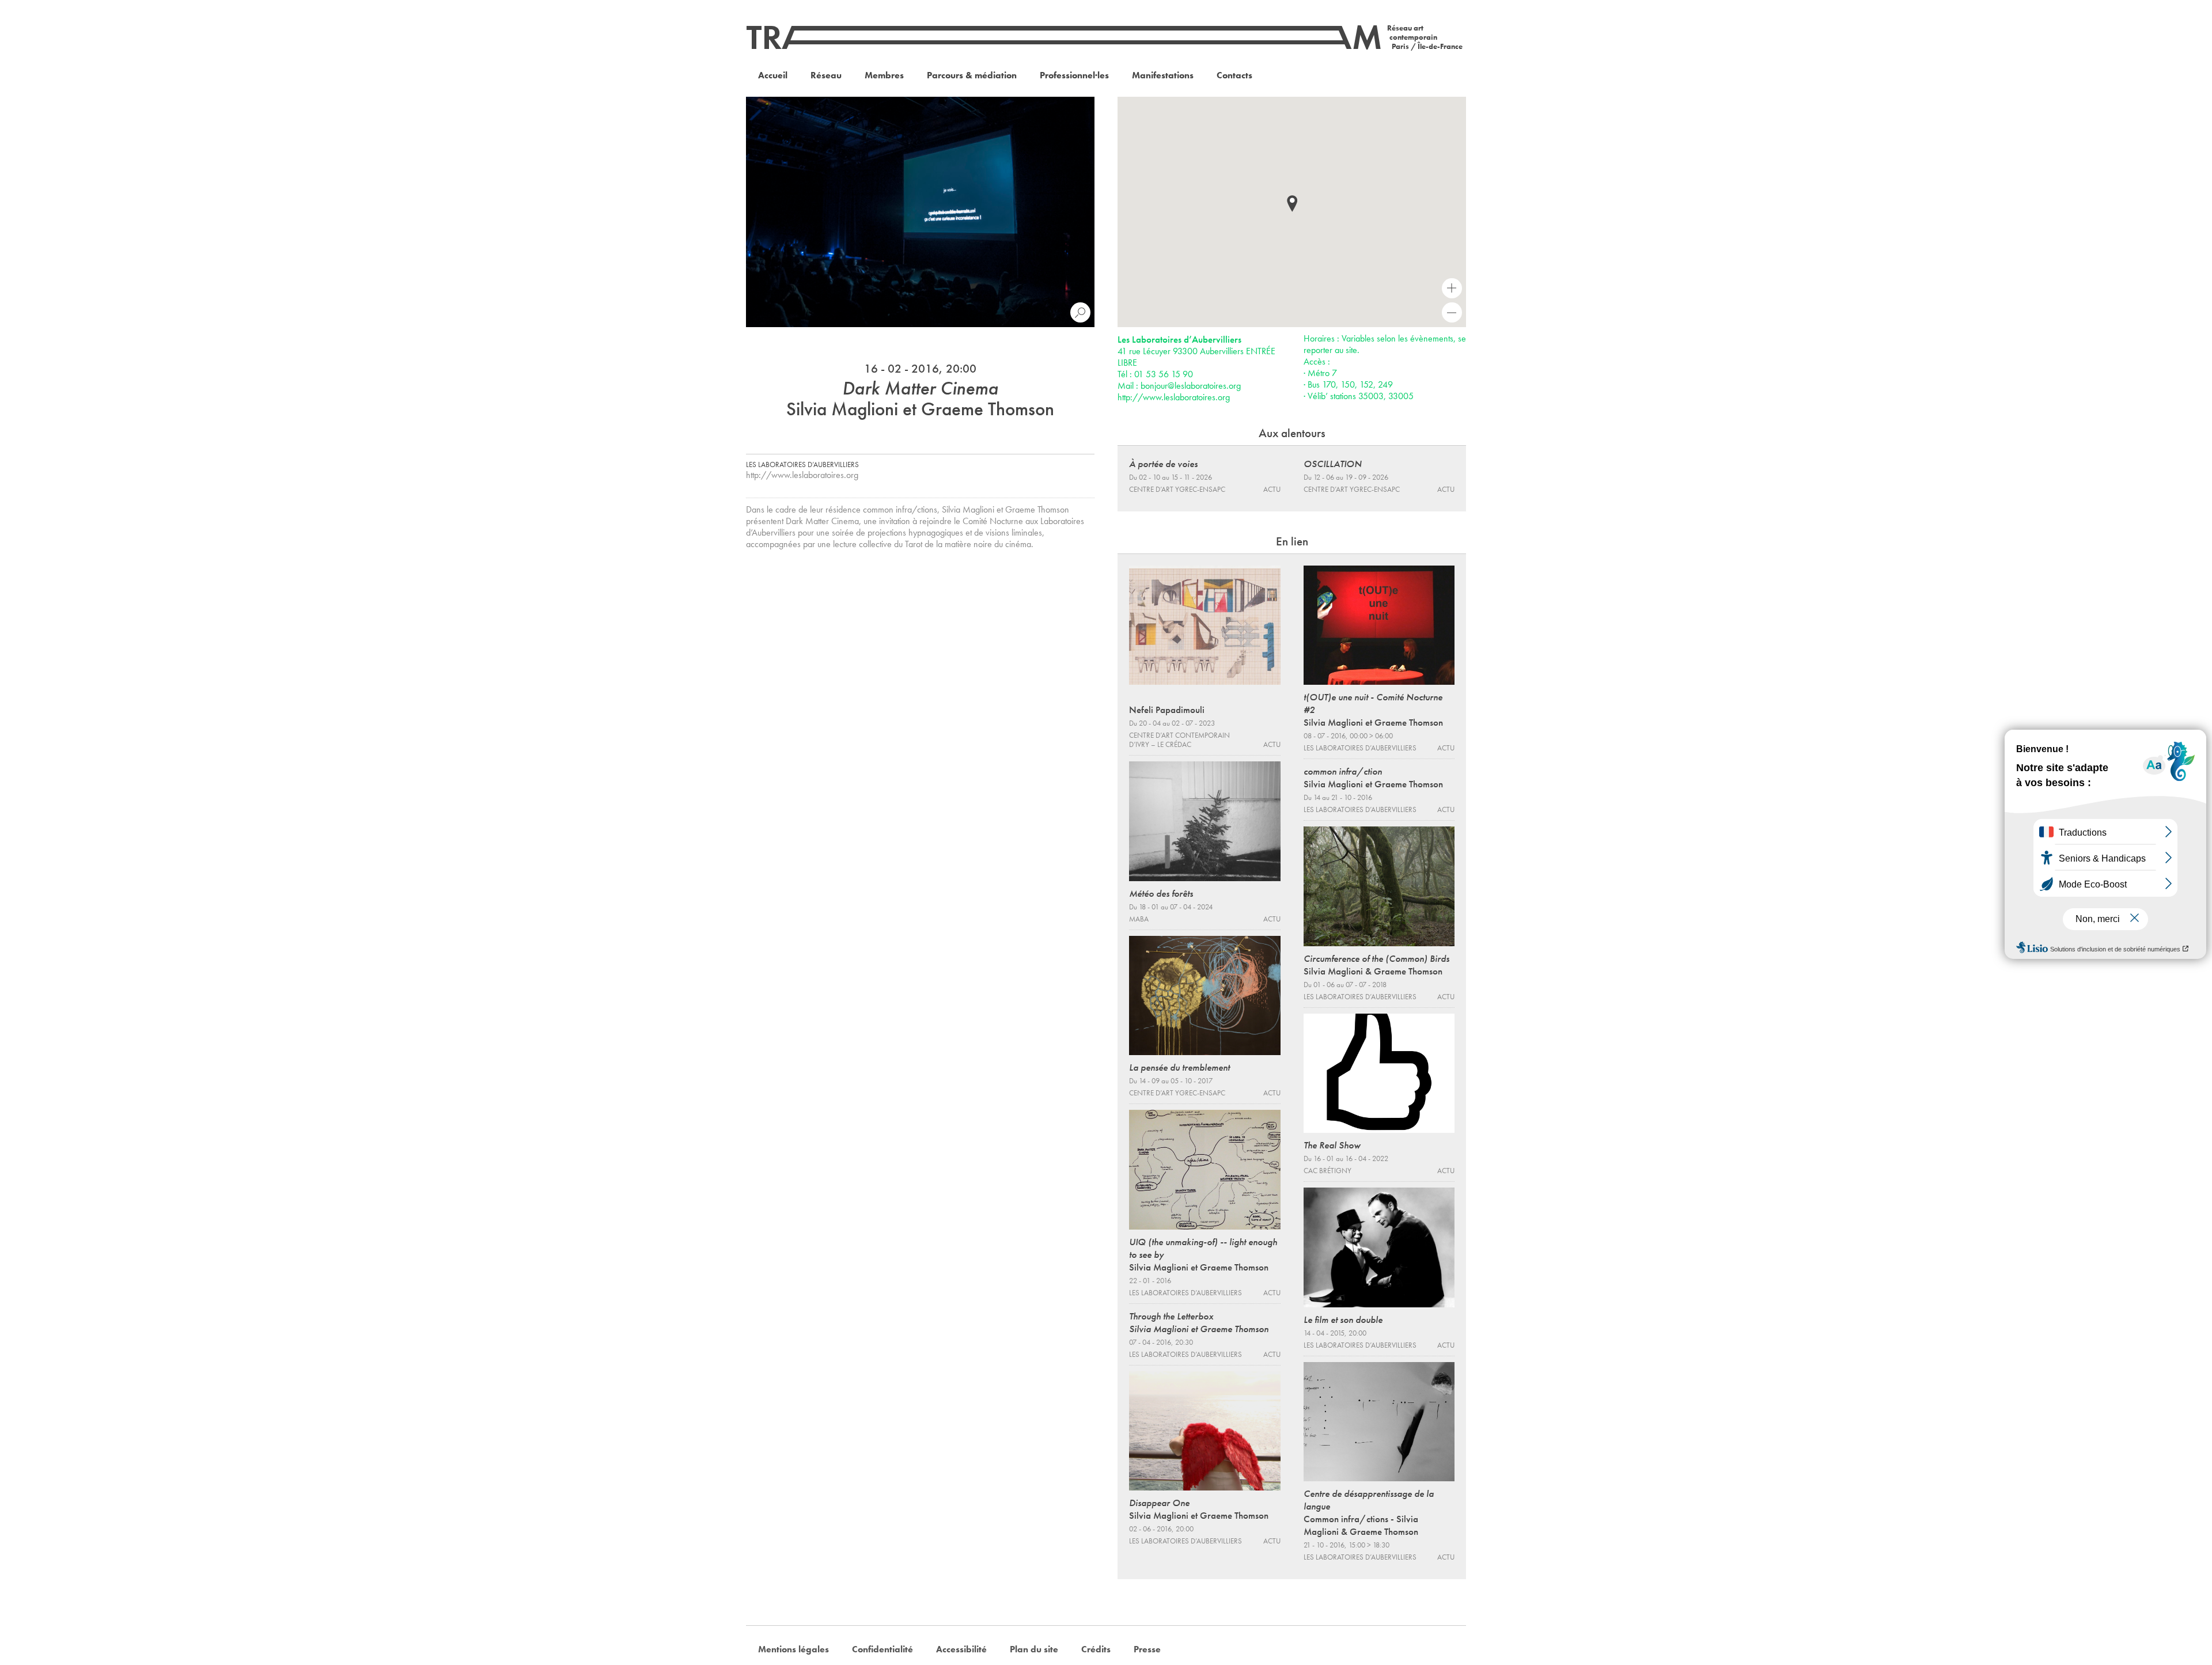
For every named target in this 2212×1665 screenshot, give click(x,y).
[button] (1292, 204)
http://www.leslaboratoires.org (802, 475)
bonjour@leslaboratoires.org (1191, 386)
